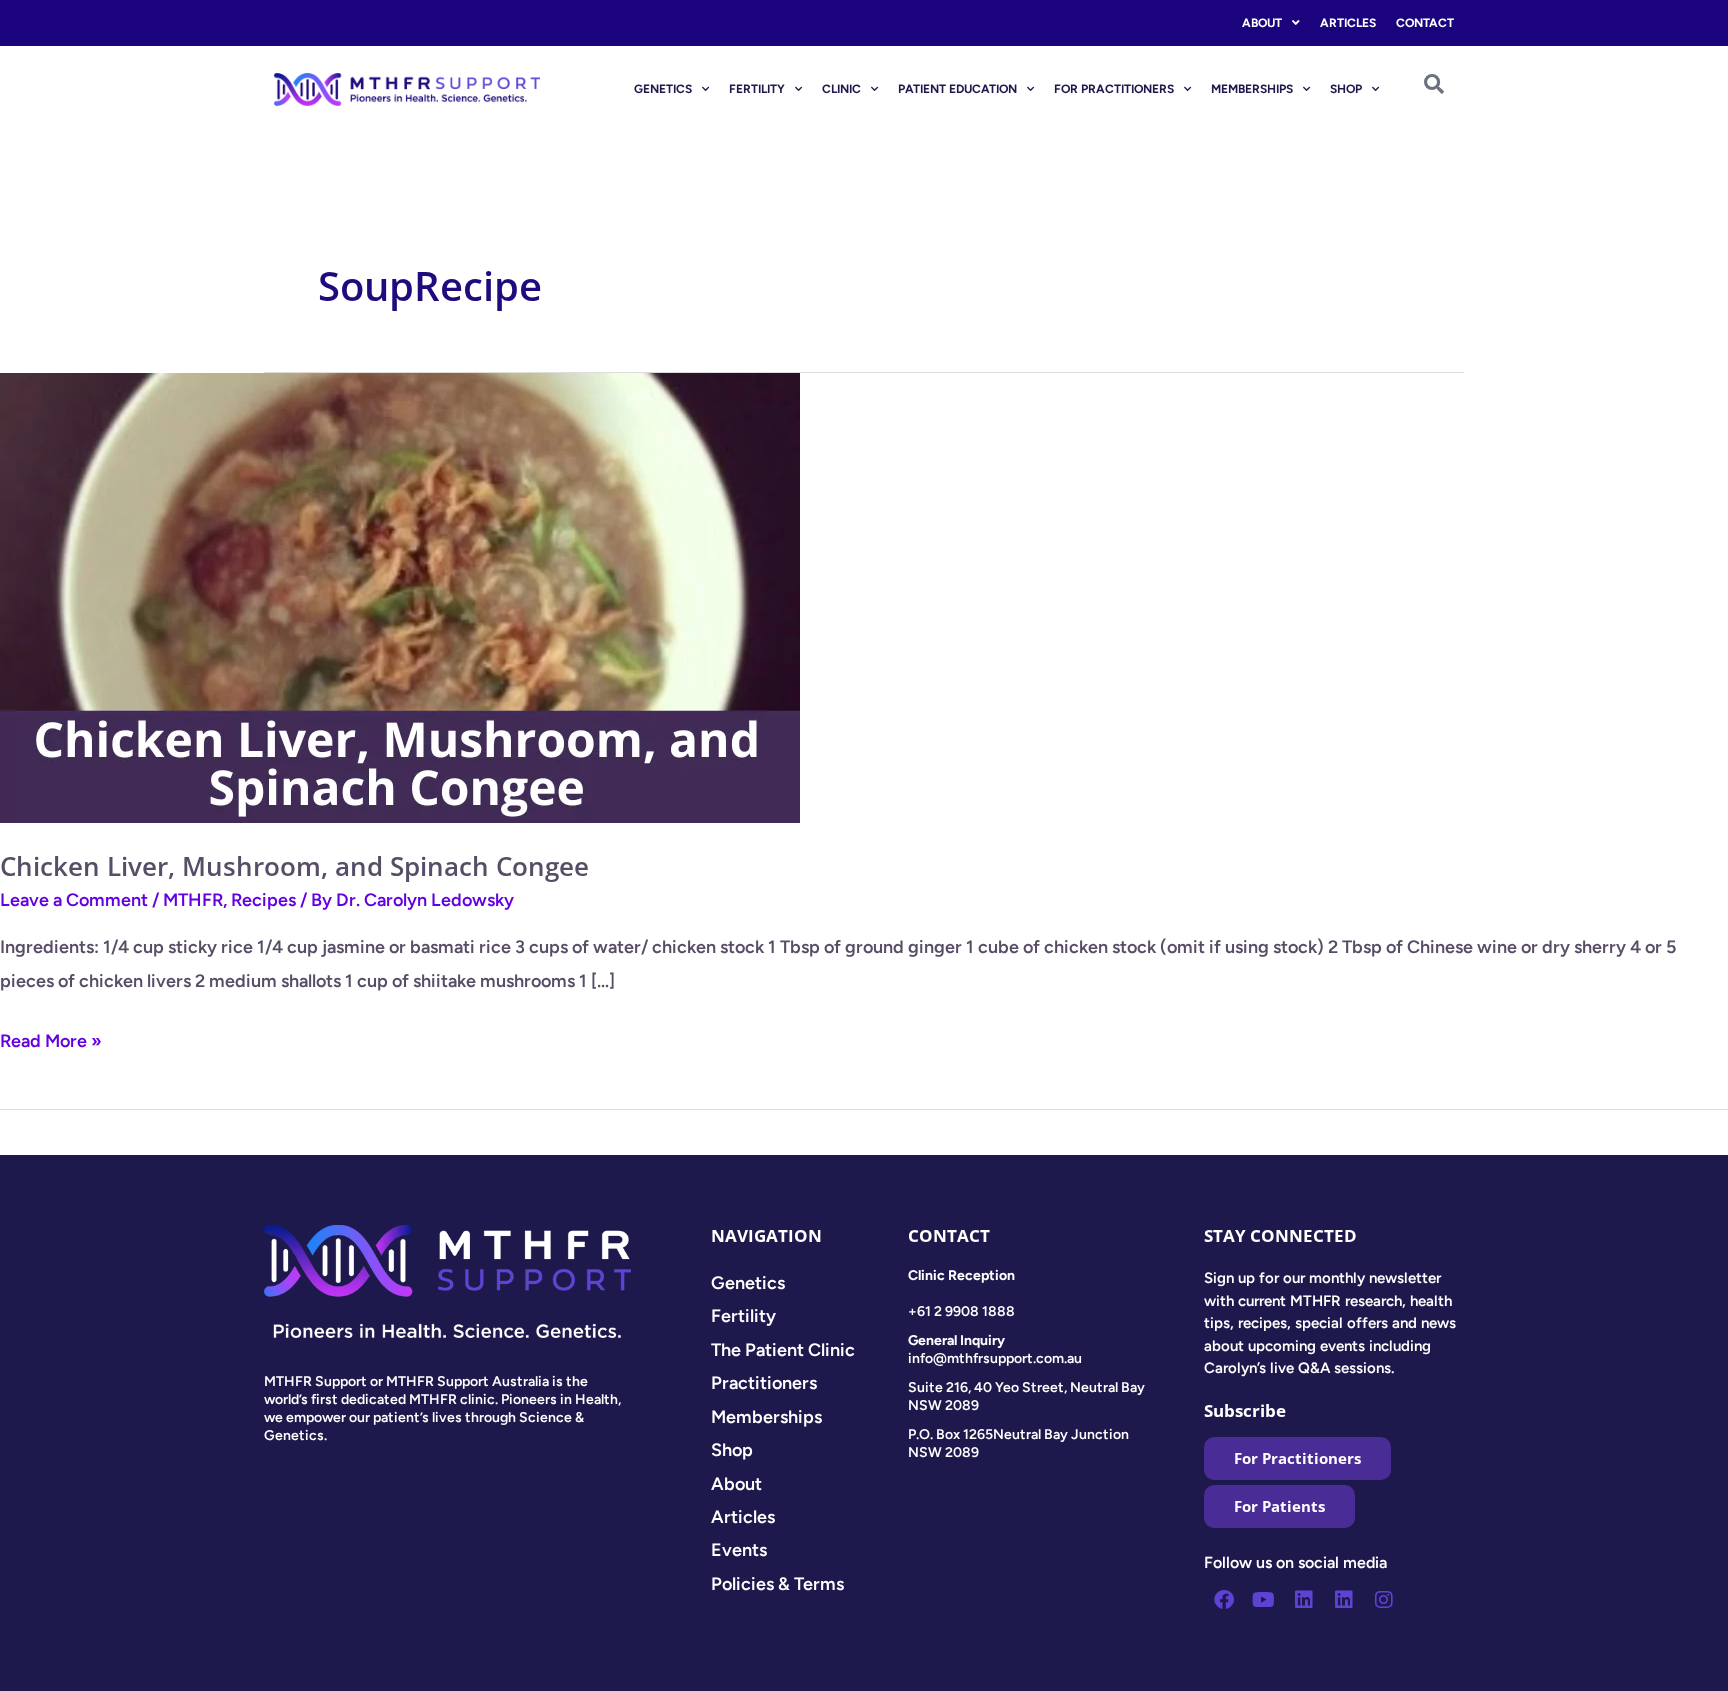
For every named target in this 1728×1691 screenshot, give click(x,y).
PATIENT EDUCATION (957, 89)
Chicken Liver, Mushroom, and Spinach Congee (294, 866)
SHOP (1346, 89)
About (1262, 23)
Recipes (263, 900)
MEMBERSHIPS (1252, 89)
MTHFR (193, 900)
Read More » (51, 1038)
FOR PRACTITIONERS (1114, 89)
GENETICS (663, 89)
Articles (1348, 23)
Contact (1425, 23)
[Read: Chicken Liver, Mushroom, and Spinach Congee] (400, 597)
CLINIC (841, 89)
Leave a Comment (74, 900)
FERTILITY (757, 89)
